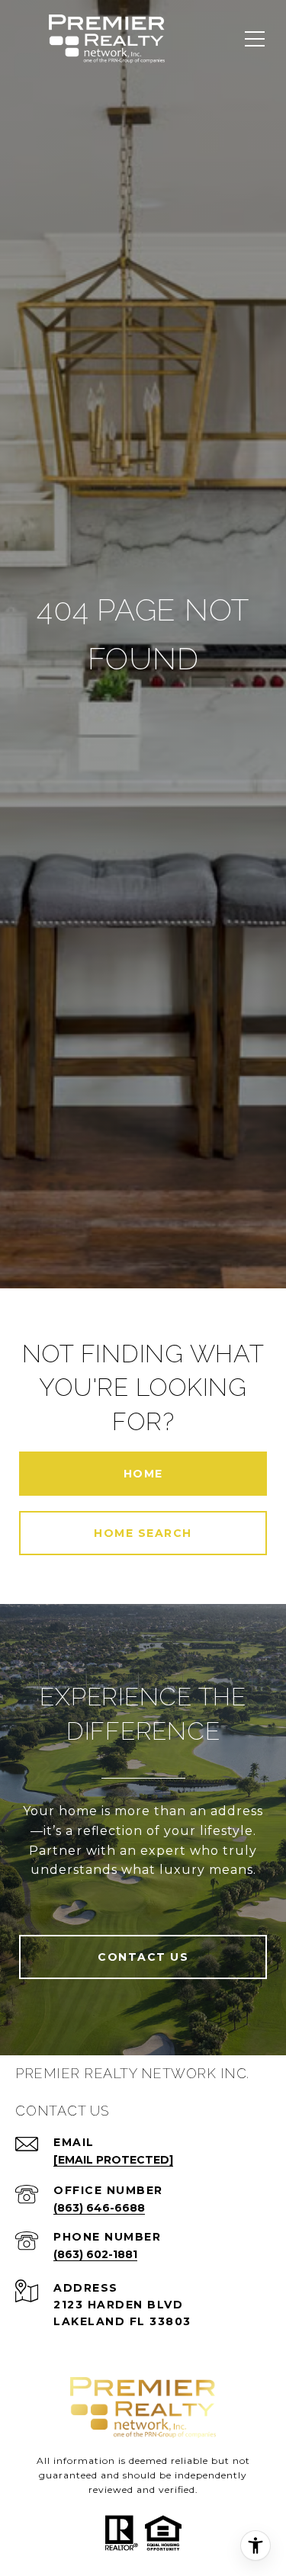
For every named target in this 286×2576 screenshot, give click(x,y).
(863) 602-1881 (95, 2254)
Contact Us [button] (143, 1957)
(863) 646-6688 (99, 2208)
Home (143, 1474)
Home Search (143, 1533)
